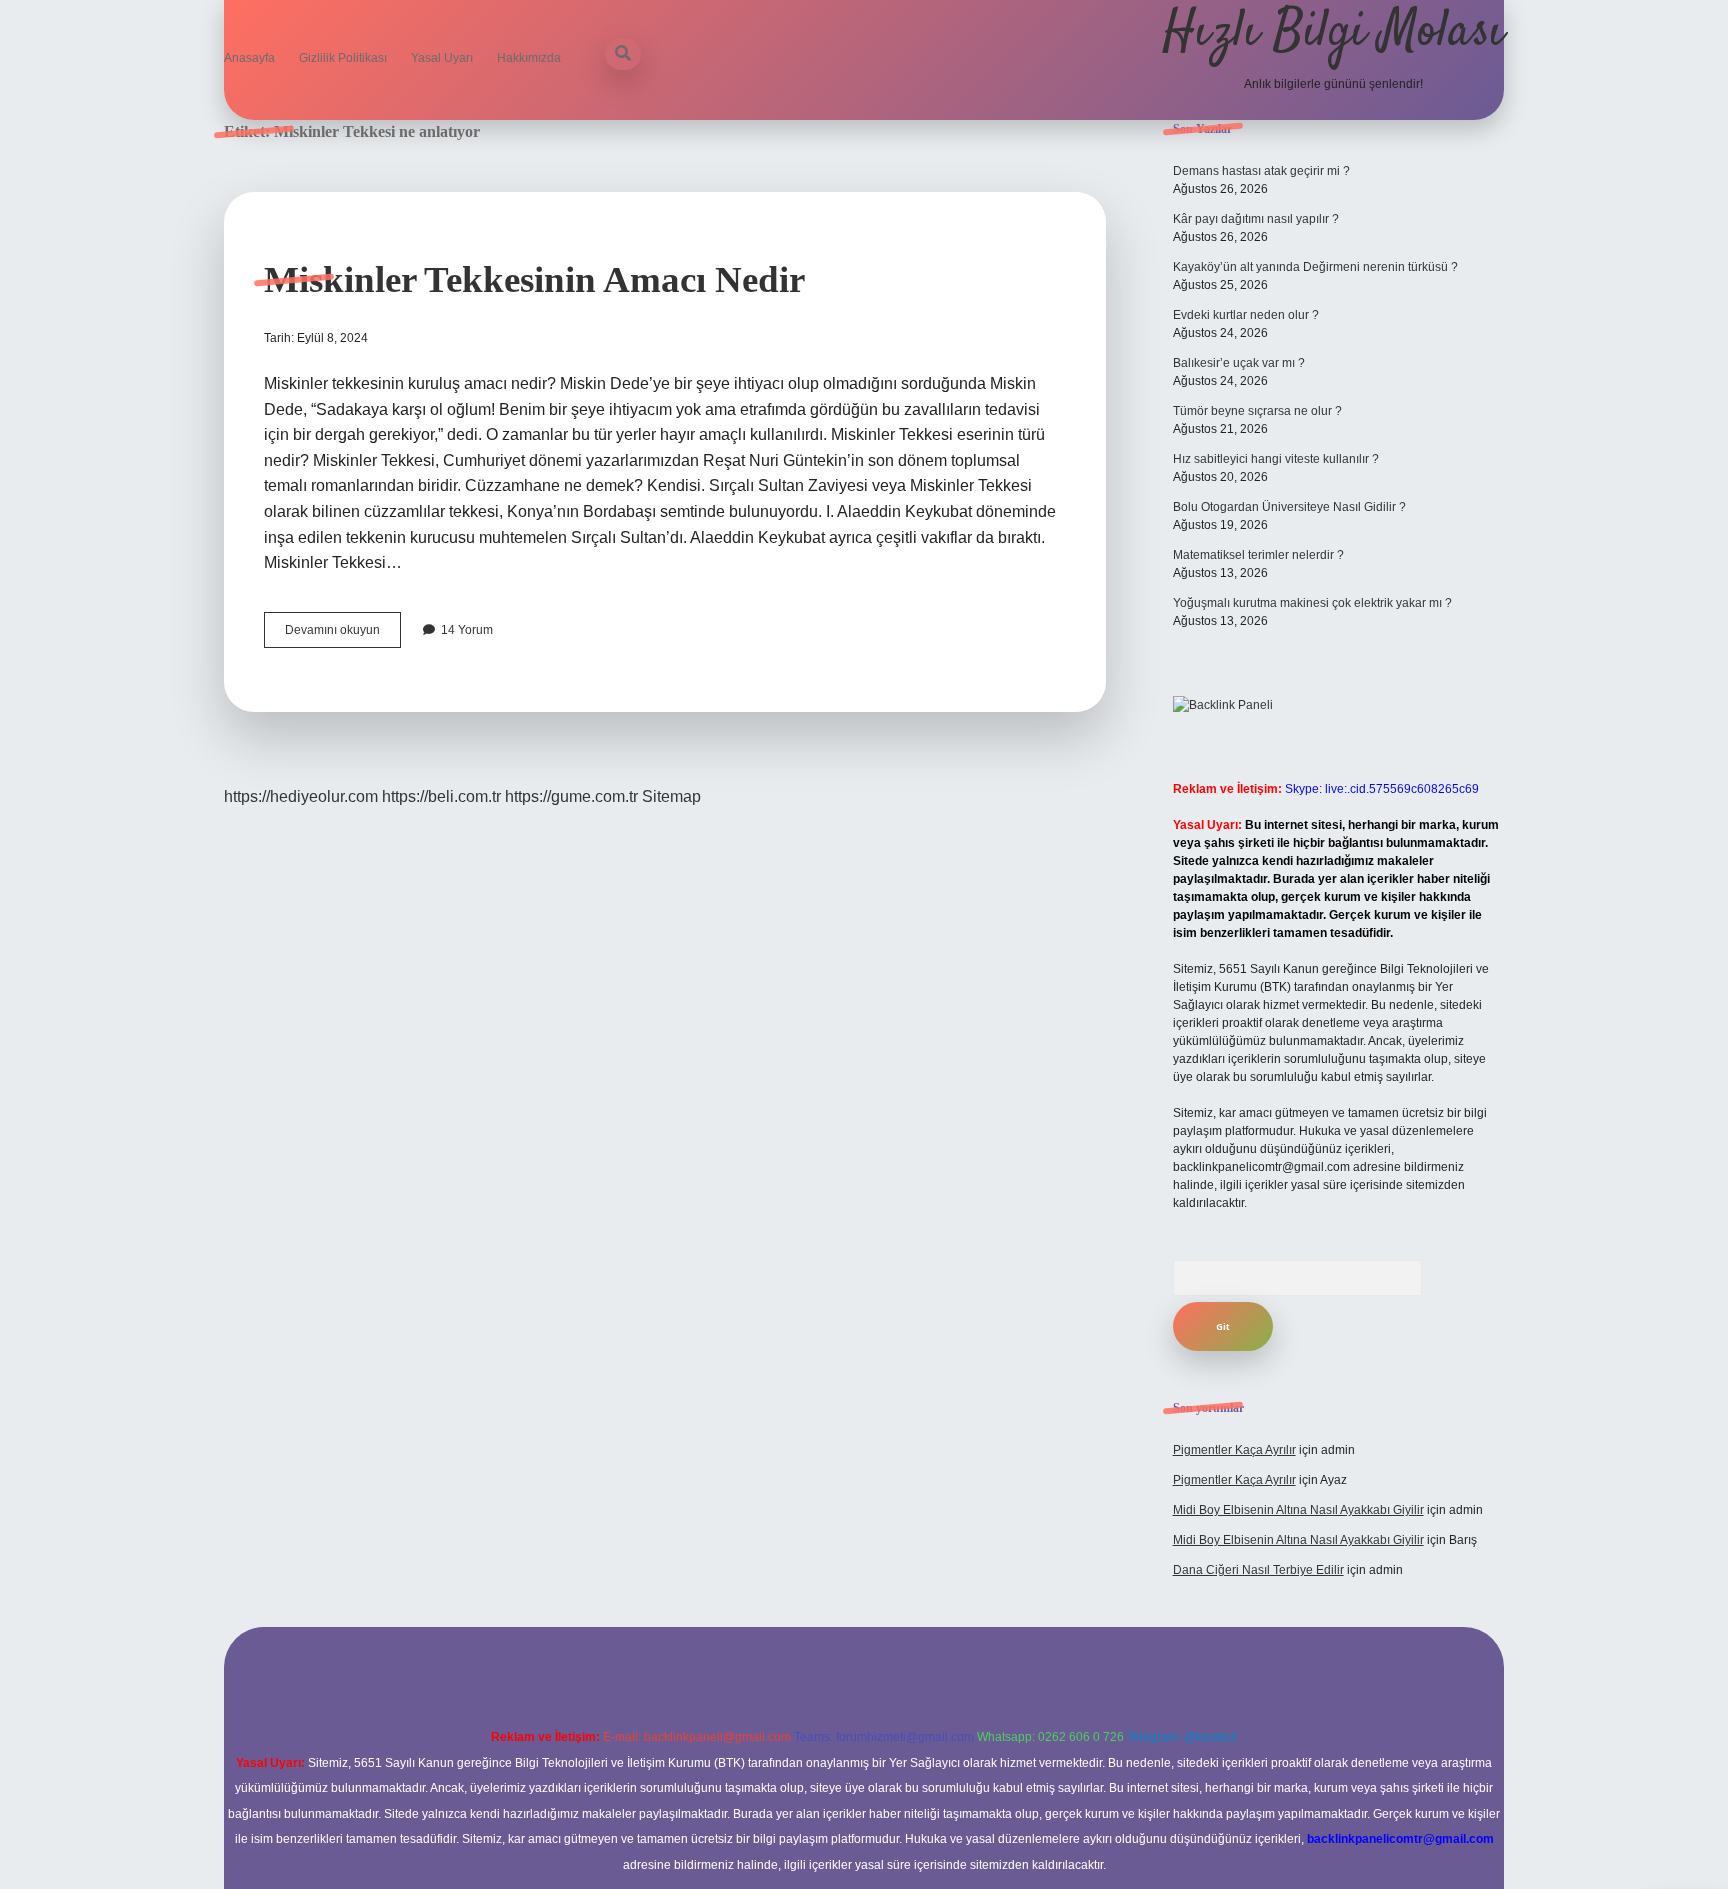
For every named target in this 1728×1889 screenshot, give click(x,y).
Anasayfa (249, 58)
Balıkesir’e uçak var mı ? (1239, 363)
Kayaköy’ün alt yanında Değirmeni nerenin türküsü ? (1315, 267)
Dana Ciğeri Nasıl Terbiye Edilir (1258, 1570)
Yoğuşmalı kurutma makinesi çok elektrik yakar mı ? (1312, 603)
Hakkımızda (529, 58)
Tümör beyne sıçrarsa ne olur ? (1257, 411)
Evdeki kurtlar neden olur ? (1246, 315)
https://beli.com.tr (441, 796)
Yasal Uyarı (442, 58)
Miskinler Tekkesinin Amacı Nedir (534, 279)
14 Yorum (467, 630)
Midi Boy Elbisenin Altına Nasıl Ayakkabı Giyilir (1298, 1510)
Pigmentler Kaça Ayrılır (1234, 1450)
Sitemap (671, 796)
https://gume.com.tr (571, 796)
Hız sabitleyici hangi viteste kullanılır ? (1276, 459)
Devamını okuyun (343, 635)
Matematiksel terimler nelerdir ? (1258, 555)
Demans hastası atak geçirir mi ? (1261, 171)
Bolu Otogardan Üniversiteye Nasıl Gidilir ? (1289, 507)
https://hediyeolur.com (301, 796)
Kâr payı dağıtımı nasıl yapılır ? (1256, 219)
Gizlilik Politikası (343, 58)
